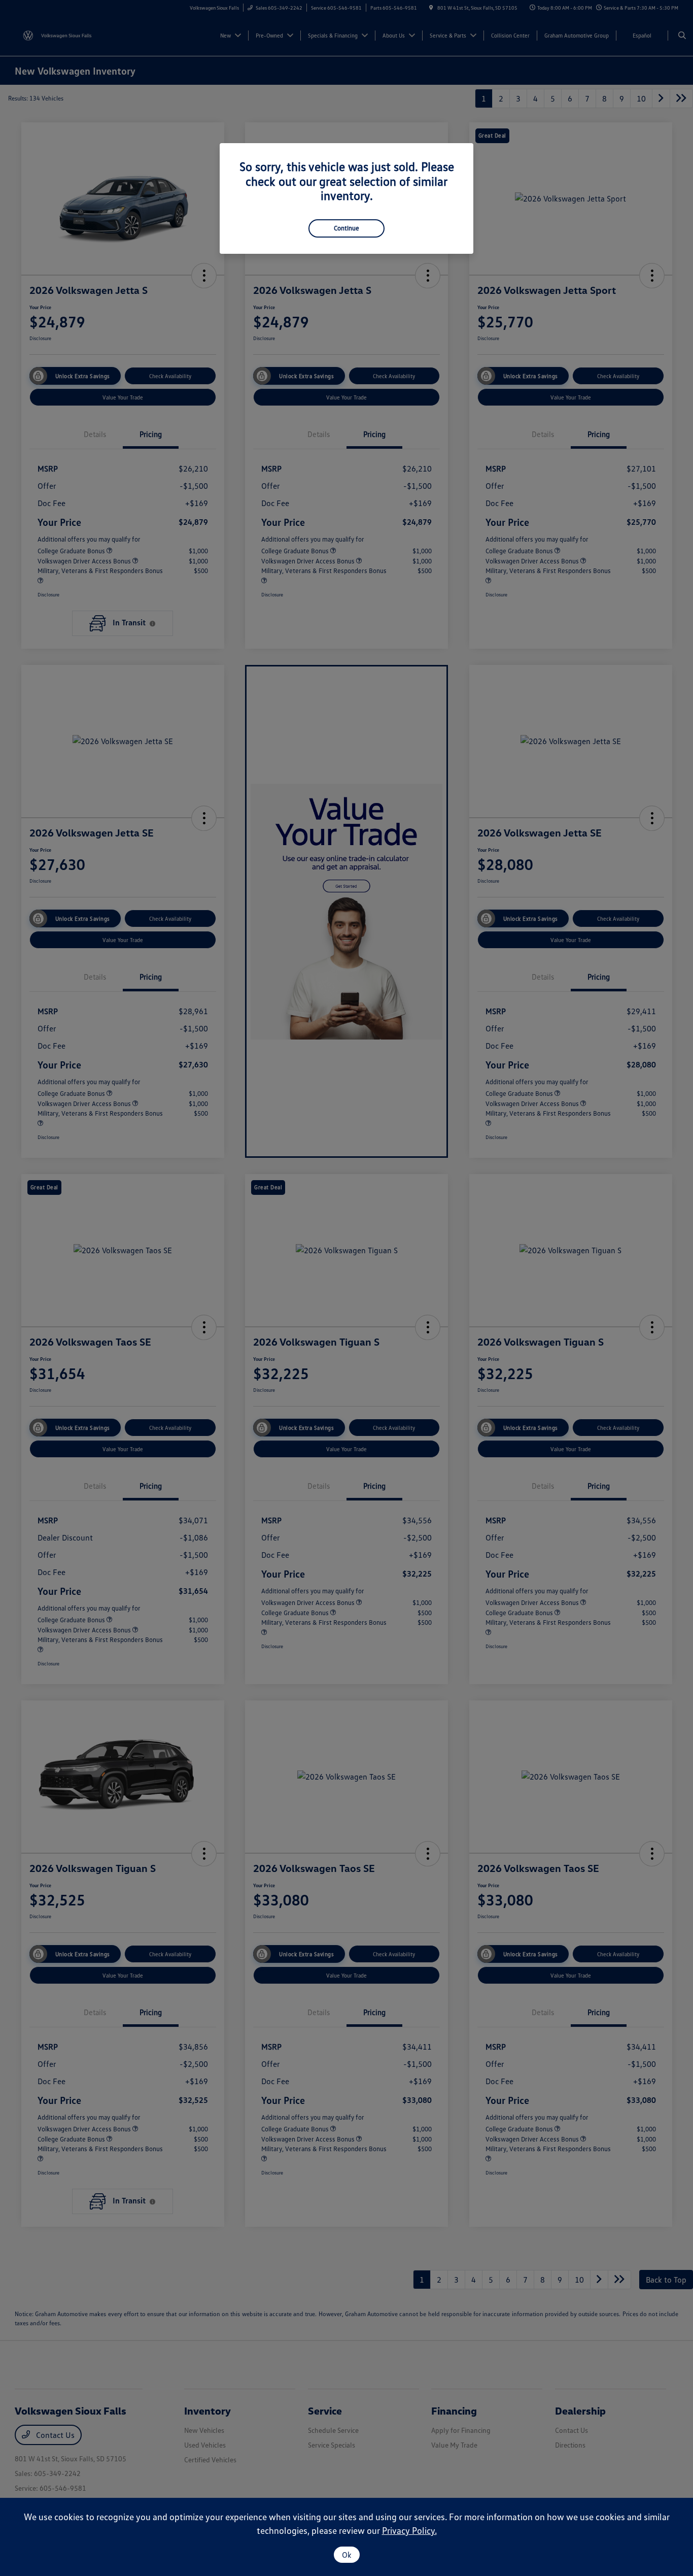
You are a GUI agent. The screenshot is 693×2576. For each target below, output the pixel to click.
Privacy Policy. (409, 2530)
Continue (346, 228)
